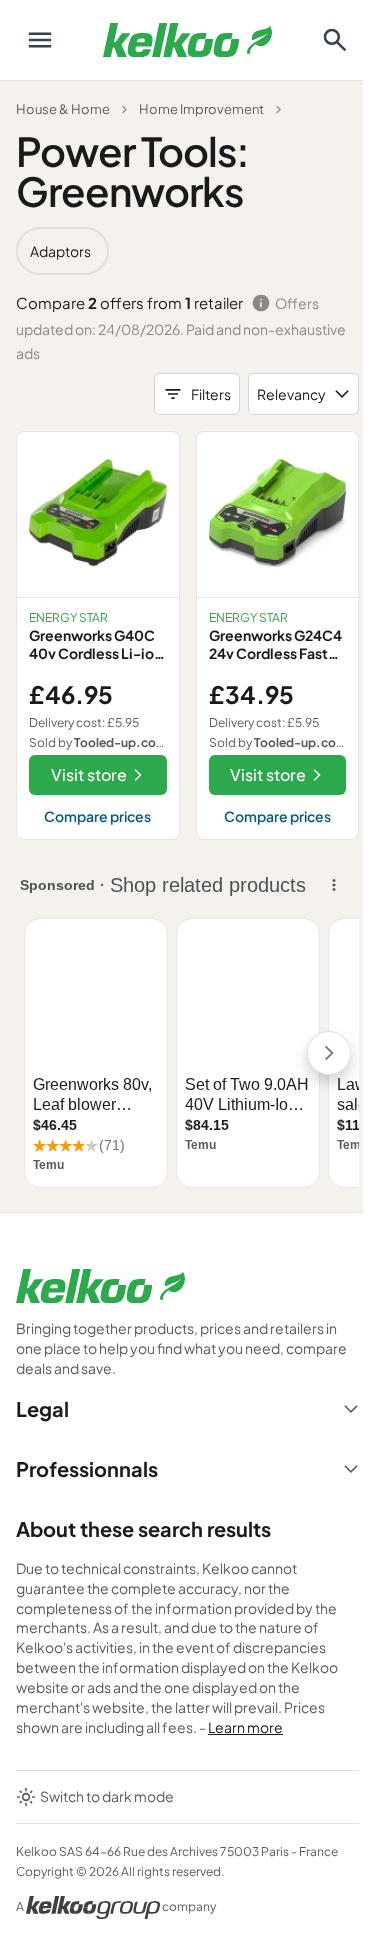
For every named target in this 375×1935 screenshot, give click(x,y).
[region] (187, 251)
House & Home (63, 109)
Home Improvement (201, 109)
